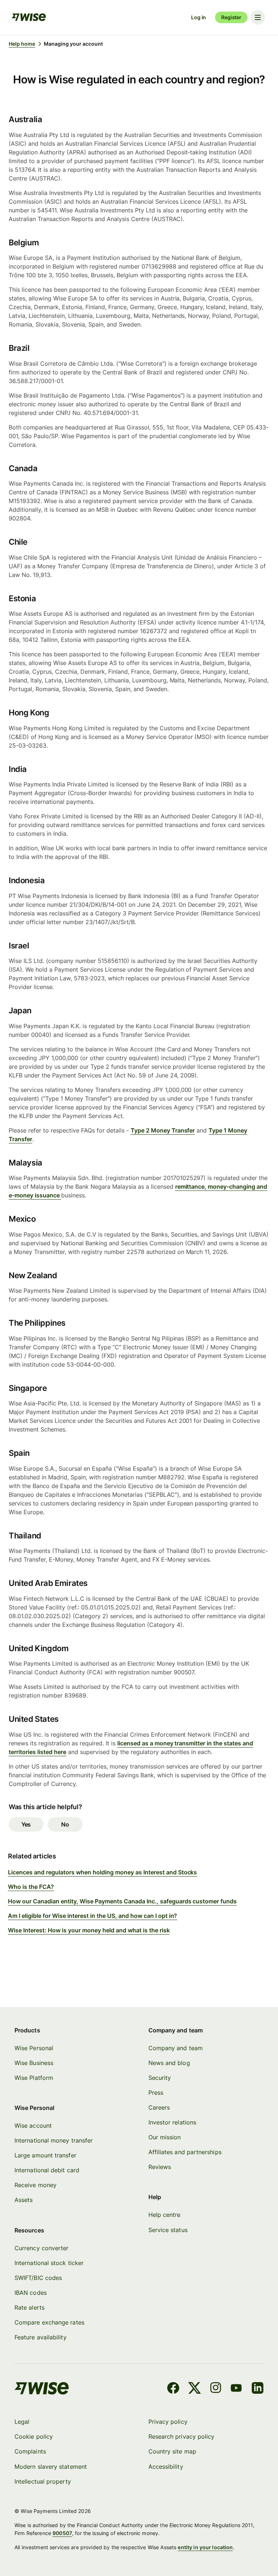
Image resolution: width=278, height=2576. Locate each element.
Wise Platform (34, 2078)
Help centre (165, 2215)
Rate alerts (30, 2307)
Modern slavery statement (51, 2467)
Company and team (176, 2048)
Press (156, 2093)
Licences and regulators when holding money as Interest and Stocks (102, 1872)
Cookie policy (34, 2436)
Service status (168, 2230)
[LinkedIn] (258, 2389)
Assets (24, 2200)
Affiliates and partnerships (185, 2152)
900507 (62, 2533)
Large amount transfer (45, 2155)
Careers (159, 2107)
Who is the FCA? (31, 1887)
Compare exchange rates (49, 2322)
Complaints (30, 2451)
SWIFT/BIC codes (38, 2278)
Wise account (33, 2126)
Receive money (35, 2185)
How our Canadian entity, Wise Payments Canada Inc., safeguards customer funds (122, 1901)
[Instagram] (216, 2389)
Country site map (172, 2451)
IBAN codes (31, 2293)
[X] (195, 2389)
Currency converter (41, 2248)
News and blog (169, 2063)
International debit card (47, 2170)
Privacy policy (168, 2422)
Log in (199, 17)
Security (160, 2078)
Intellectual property (43, 2481)
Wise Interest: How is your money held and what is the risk (89, 1930)
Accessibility (166, 2467)
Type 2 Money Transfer (163, 1130)
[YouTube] (236, 2389)
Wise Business (34, 2063)
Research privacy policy (182, 2436)
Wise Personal (34, 2048)
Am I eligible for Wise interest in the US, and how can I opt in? (93, 1916)
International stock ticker (49, 2263)
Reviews (160, 2167)
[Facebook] (173, 2389)
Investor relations (172, 2122)
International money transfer (54, 2140)
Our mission (165, 2137)
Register (231, 17)
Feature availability (41, 2337)
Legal (22, 2422)
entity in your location (205, 2547)
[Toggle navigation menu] (258, 17)
